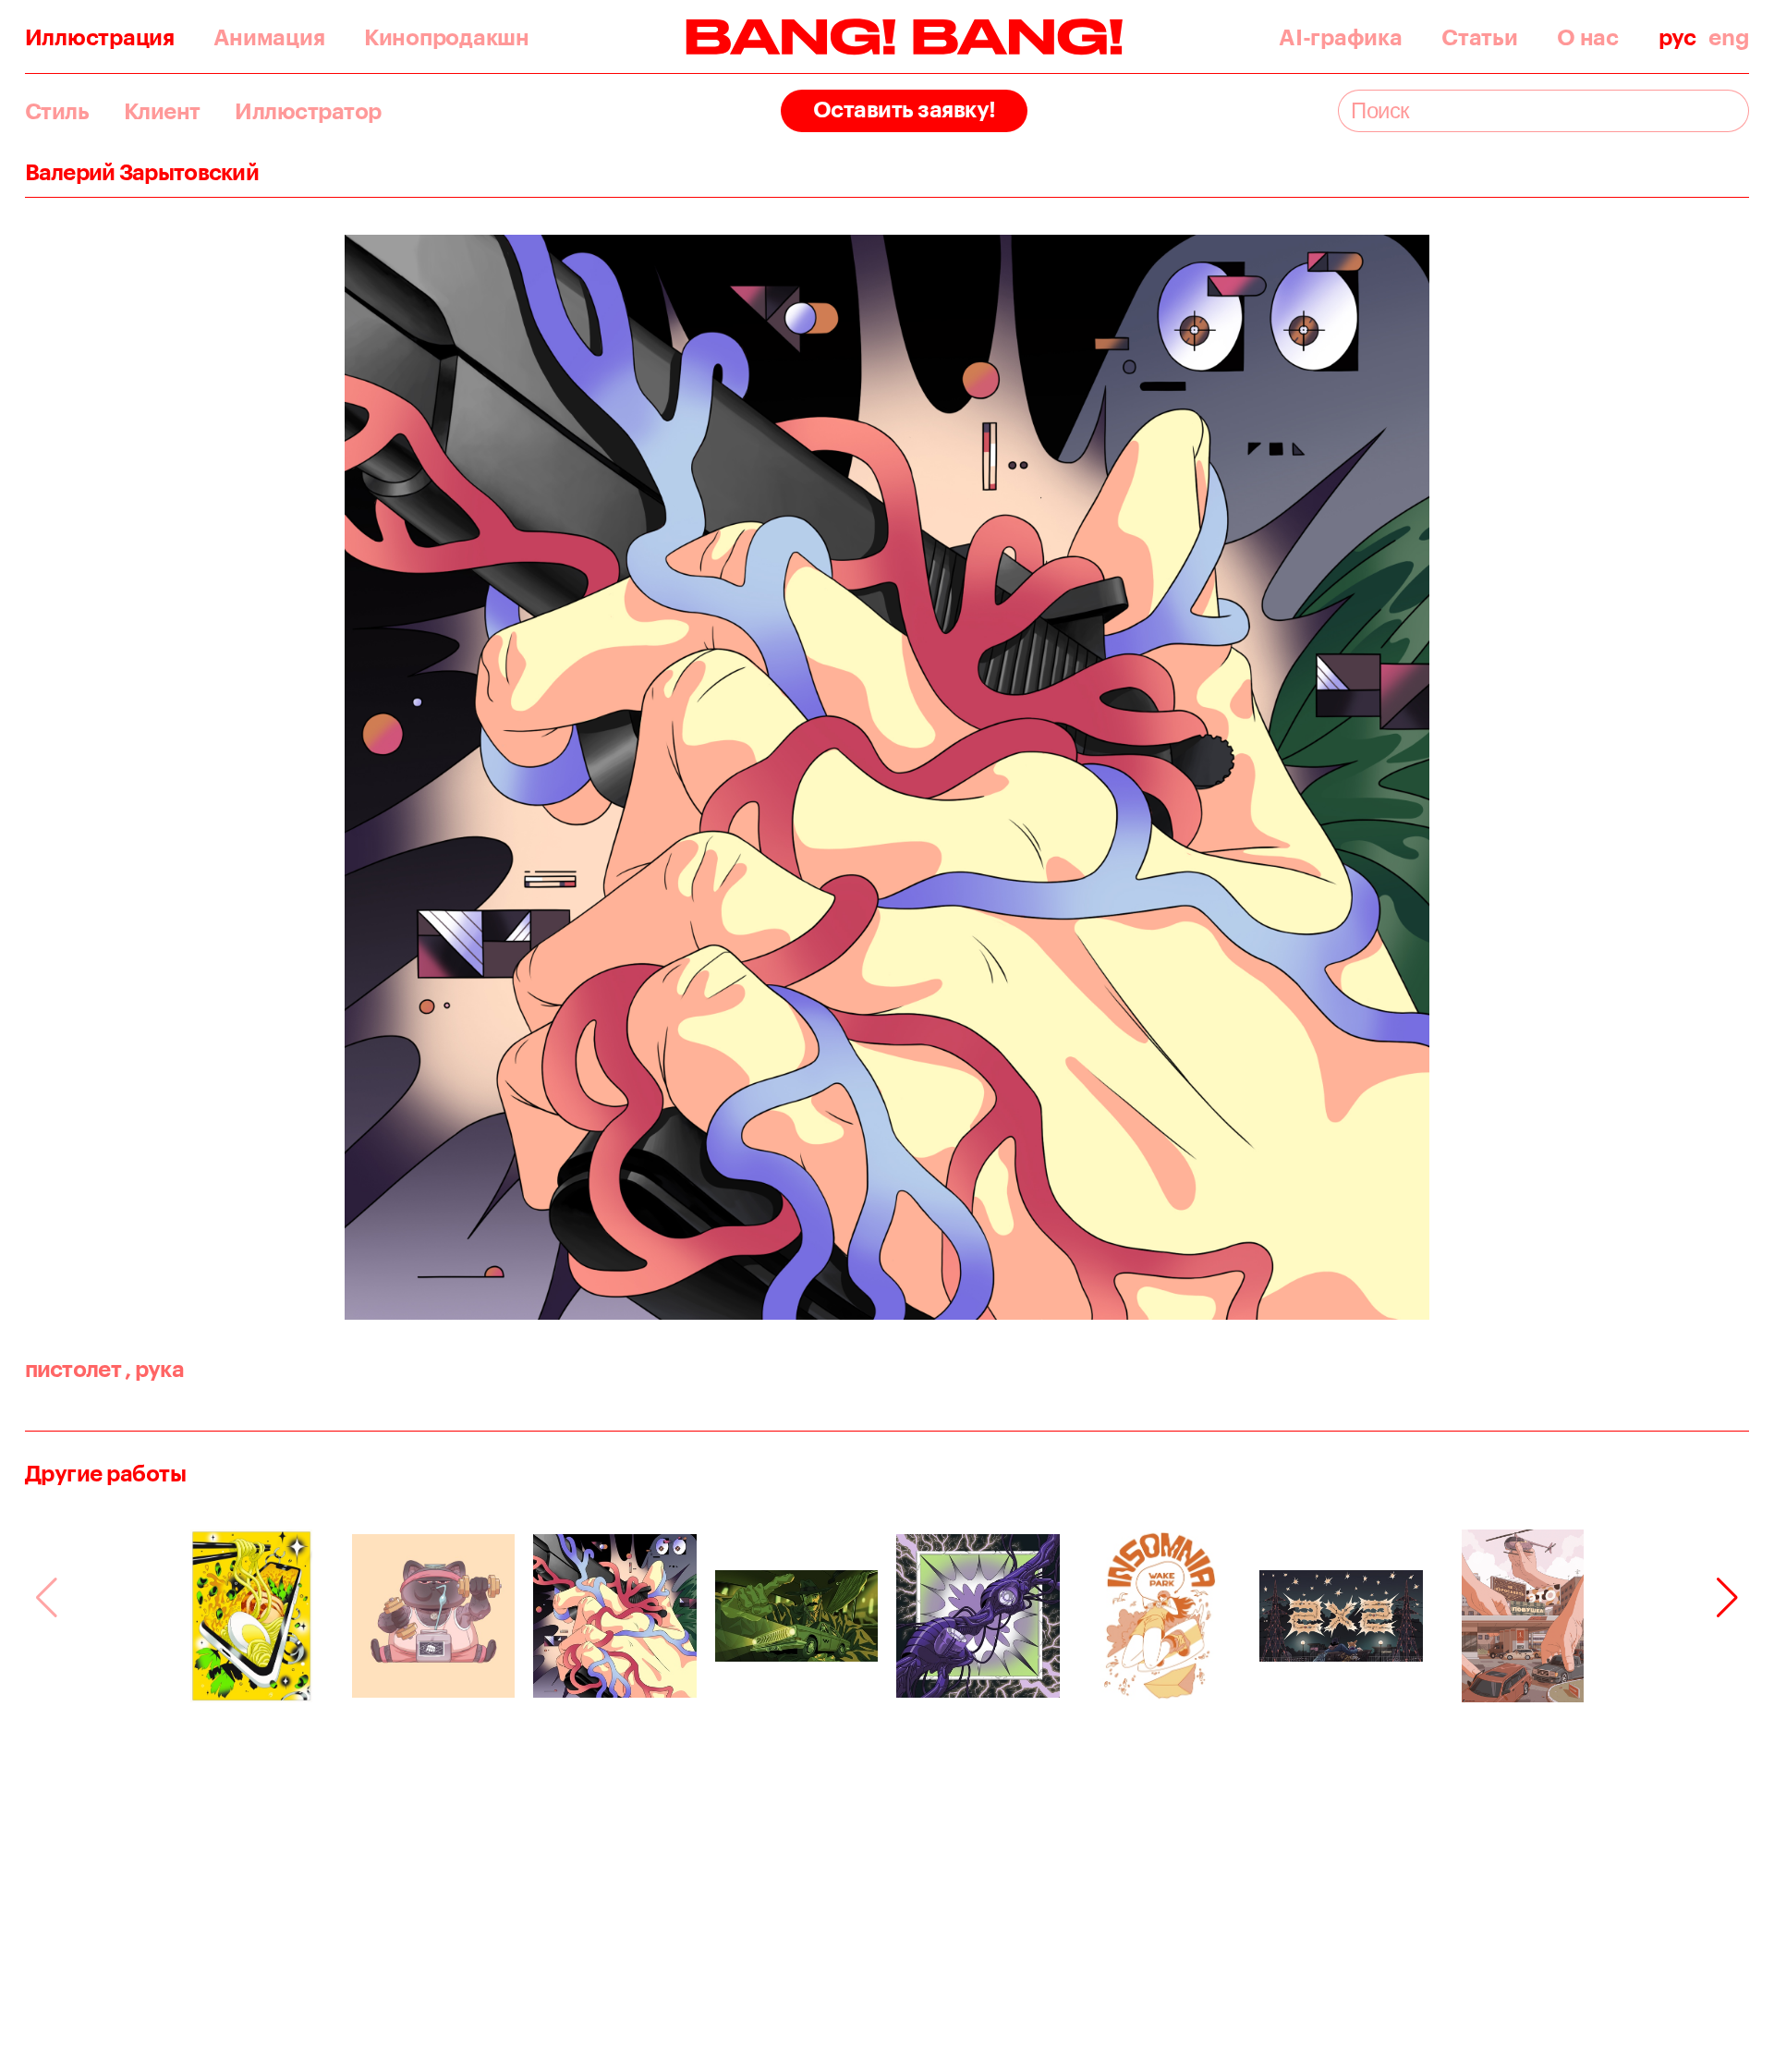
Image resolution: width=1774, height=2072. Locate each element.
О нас (1588, 37)
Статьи (1479, 37)
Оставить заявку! (905, 109)
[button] (1727, 1598)
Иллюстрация (100, 37)
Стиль (57, 111)
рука (154, 1368)
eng (1729, 37)
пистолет (73, 1368)
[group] (252, 1616)
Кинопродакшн (447, 37)
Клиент (162, 111)
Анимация (269, 37)
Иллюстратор (308, 111)
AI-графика (1340, 37)
